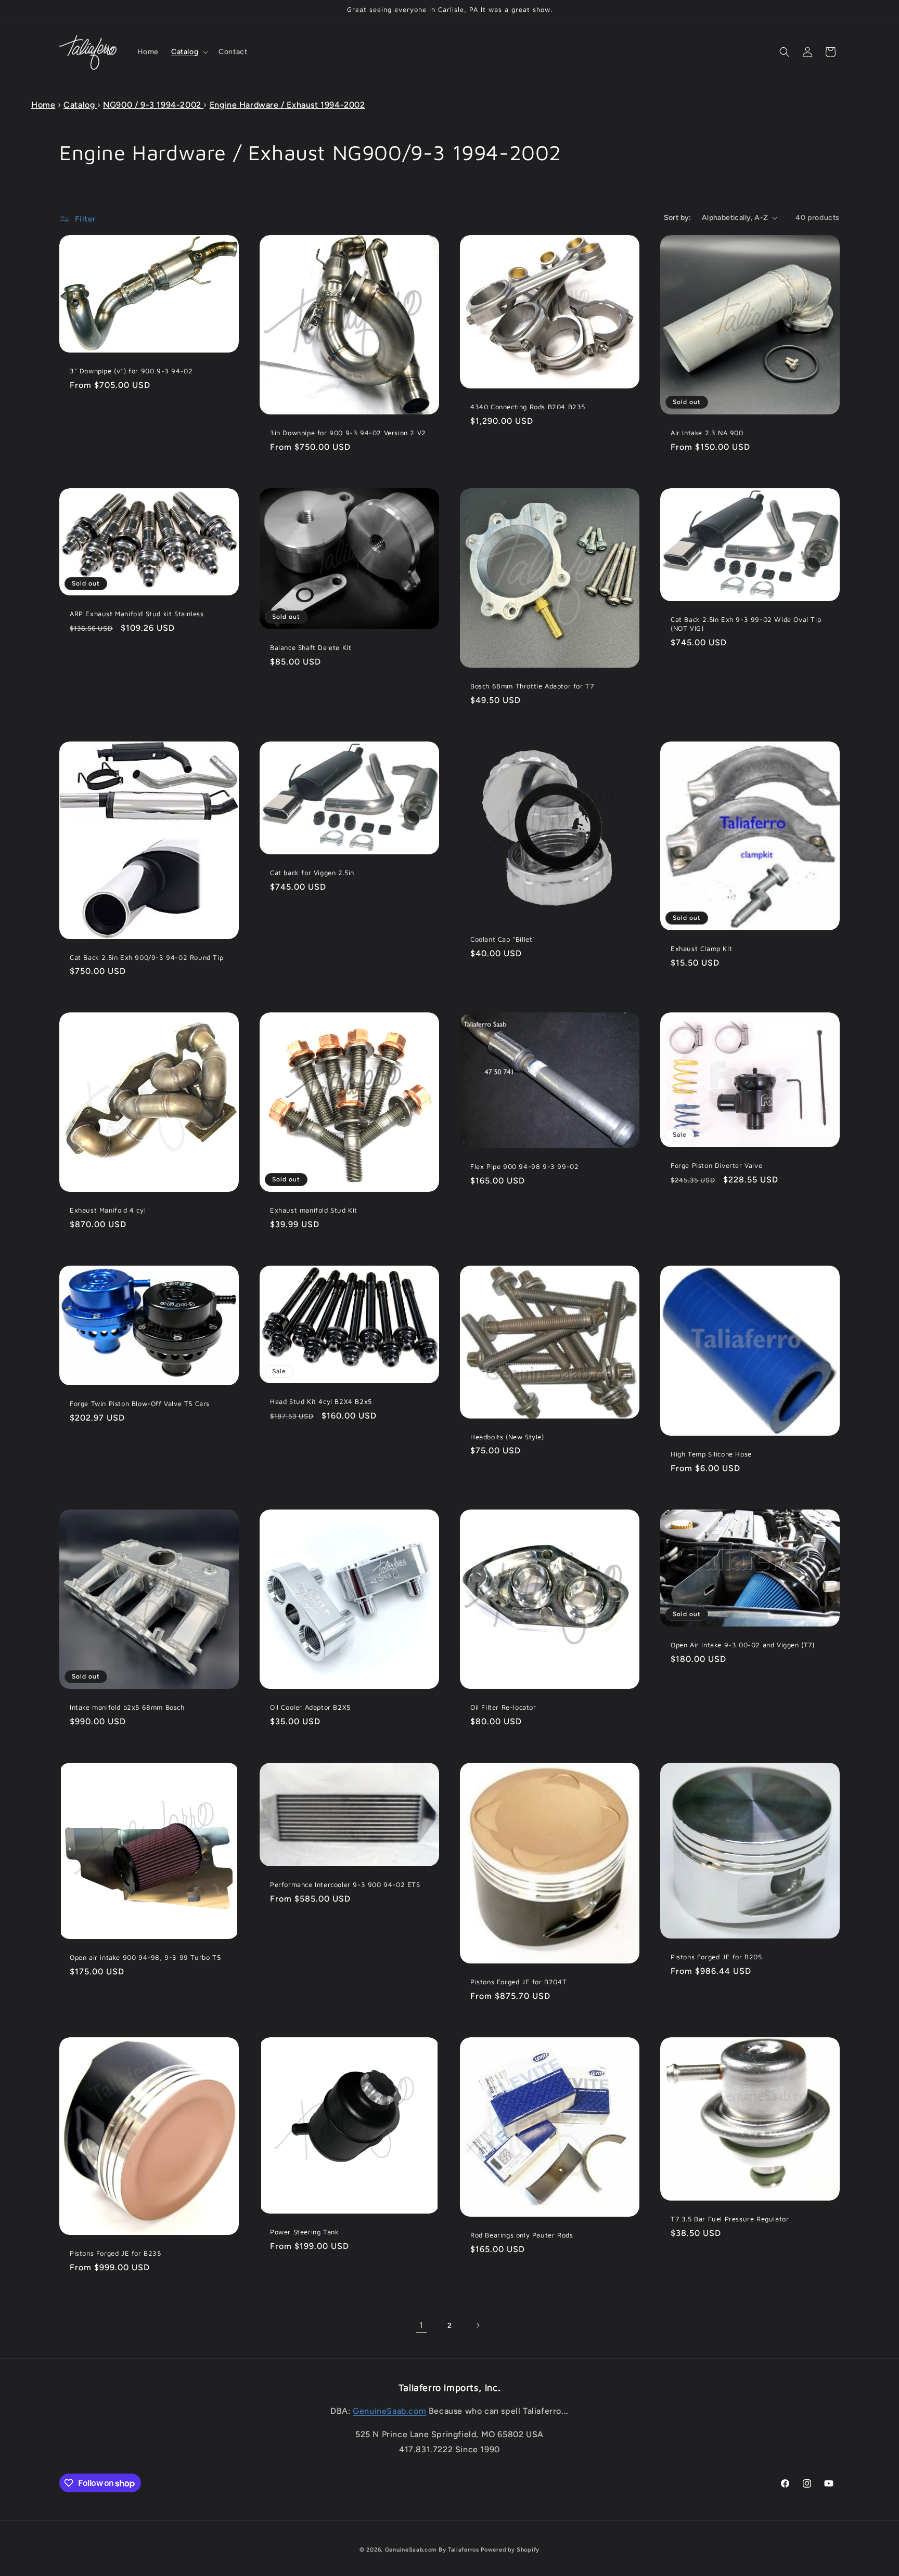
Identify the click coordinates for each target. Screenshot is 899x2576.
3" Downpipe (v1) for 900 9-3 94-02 (131, 371)
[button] (189, 52)
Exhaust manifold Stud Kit (314, 1210)
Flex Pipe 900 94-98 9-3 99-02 (524, 1167)
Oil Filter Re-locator (503, 1707)
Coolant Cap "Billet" (503, 939)
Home (43, 105)
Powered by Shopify (510, 2550)
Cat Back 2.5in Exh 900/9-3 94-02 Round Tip (146, 957)
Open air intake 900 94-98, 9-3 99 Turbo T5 (145, 1957)
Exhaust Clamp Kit (701, 948)
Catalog (80, 105)
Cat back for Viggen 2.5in (312, 873)
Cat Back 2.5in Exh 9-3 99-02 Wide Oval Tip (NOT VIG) (746, 624)
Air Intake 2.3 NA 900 (707, 433)
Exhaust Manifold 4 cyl (108, 1210)
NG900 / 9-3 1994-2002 (153, 105)
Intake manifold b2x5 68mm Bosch (127, 1707)
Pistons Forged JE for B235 (115, 2253)
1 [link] (421, 2325)
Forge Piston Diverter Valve (716, 1165)
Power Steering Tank (304, 2232)
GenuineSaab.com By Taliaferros (432, 2550)
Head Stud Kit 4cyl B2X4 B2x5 (321, 1402)
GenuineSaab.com (389, 2411)
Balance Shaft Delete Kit (311, 647)
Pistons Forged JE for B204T (518, 1982)
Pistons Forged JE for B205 (716, 1957)
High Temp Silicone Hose (711, 1454)
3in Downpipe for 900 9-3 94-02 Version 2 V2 (348, 433)
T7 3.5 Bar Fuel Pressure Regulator (730, 2219)
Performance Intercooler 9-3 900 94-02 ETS (345, 1884)
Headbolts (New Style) (507, 1437)
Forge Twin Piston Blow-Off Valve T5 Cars (140, 1404)
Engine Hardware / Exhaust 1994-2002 (287, 105)
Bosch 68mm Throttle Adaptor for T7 (532, 686)
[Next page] (478, 2325)
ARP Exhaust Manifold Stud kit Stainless (137, 614)
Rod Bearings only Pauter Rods (522, 2235)
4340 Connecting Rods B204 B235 (528, 407)
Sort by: (678, 218)
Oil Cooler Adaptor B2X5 (310, 1707)
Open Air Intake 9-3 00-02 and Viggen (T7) (743, 1645)
